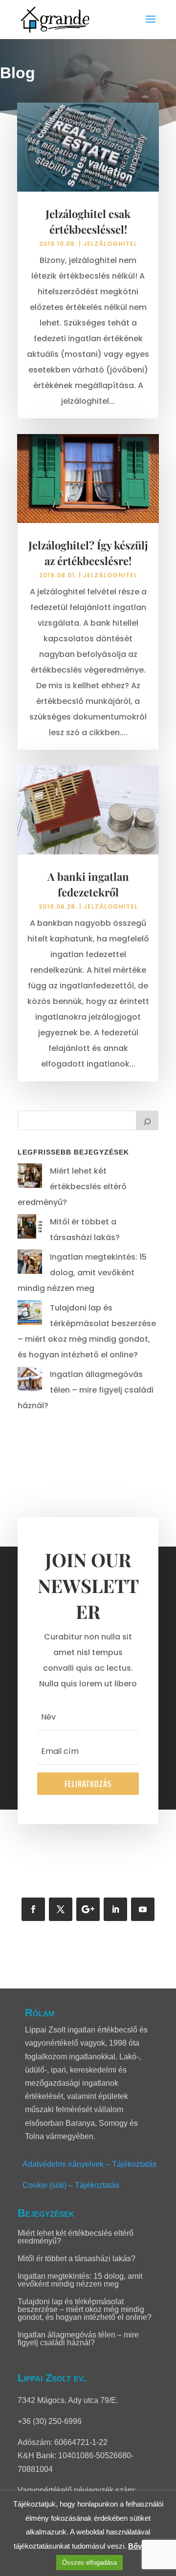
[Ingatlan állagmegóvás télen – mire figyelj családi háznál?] (30, 1382)
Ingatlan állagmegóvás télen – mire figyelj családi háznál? (86, 1390)
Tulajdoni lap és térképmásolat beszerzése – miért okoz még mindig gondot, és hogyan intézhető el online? (85, 2309)
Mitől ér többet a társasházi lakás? (77, 2259)
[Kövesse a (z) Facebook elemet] (33, 1909)
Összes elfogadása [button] (89, 2563)
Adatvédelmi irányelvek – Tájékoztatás (89, 2164)
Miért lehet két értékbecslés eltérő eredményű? (72, 1187)
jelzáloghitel (110, 244)
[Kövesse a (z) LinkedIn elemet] (115, 1909)
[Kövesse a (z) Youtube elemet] (143, 1909)
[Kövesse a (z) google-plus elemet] (88, 1909)
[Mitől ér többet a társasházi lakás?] (30, 1229)
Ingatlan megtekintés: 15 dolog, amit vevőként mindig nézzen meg (82, 1273)
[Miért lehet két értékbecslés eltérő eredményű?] (30, 1178)
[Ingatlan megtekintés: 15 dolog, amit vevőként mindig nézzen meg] (30, 1264)
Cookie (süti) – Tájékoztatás (71, 2185)
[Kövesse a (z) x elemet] (61, 1909)
